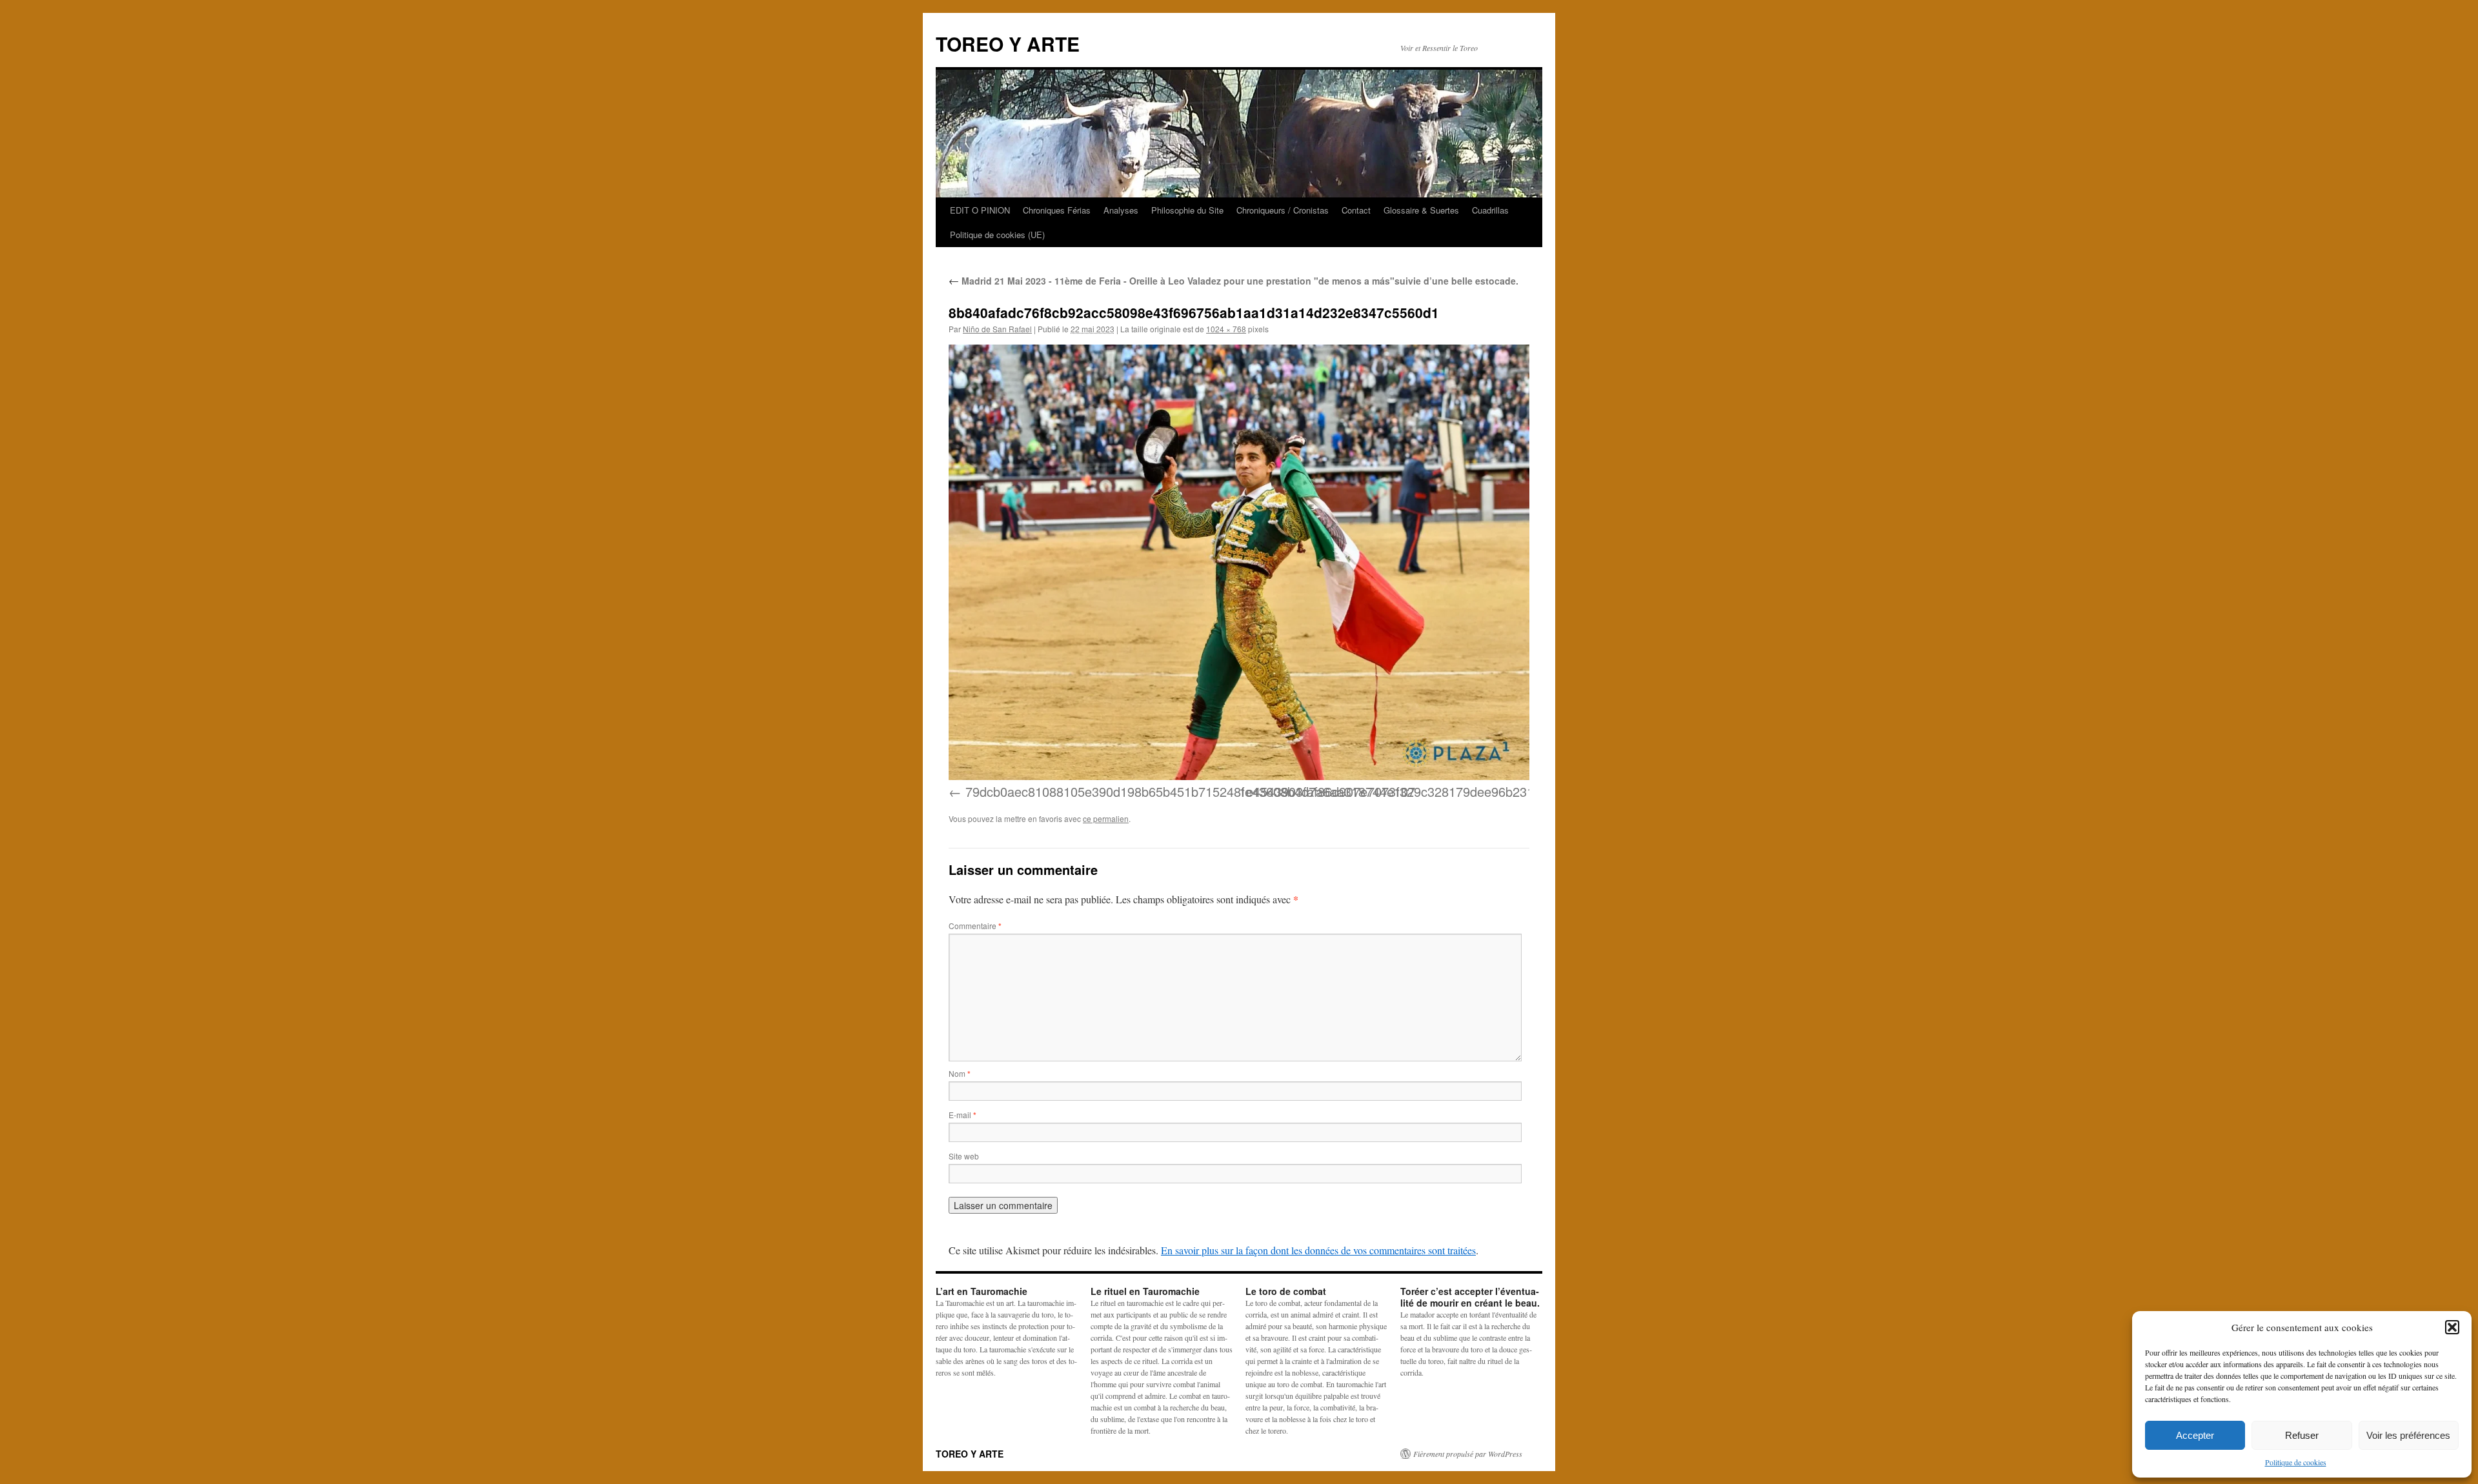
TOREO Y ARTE (1008, 44)
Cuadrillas (1490, 210)
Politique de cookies (2296, 1462)
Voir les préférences (2408, 1435)
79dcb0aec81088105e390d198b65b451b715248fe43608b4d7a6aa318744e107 (1190, 791)
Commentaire (975, 926)
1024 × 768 (1226, 329)
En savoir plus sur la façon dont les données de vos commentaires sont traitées (1318, 1250)
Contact (1356, 210)
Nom (960, 1073)
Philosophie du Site (1187, 210)
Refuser (2302, 1435)
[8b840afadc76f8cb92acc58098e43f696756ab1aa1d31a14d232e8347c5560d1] (1239, 562)
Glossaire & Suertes (1421, 210)
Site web (964, 1156)
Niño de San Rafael (997, 329)
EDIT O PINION (980, 210)
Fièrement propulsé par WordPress (1468, 1454)
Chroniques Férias (1057, 210)
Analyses (1121, 210)
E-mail (962, 1115)
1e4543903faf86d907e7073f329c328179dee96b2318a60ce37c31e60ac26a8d (1460, 791)
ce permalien (1106, 818)
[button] (2452, 1327)
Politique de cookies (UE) (997, 235)
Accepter (2195, 1435)
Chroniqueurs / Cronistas (1283, 210)
